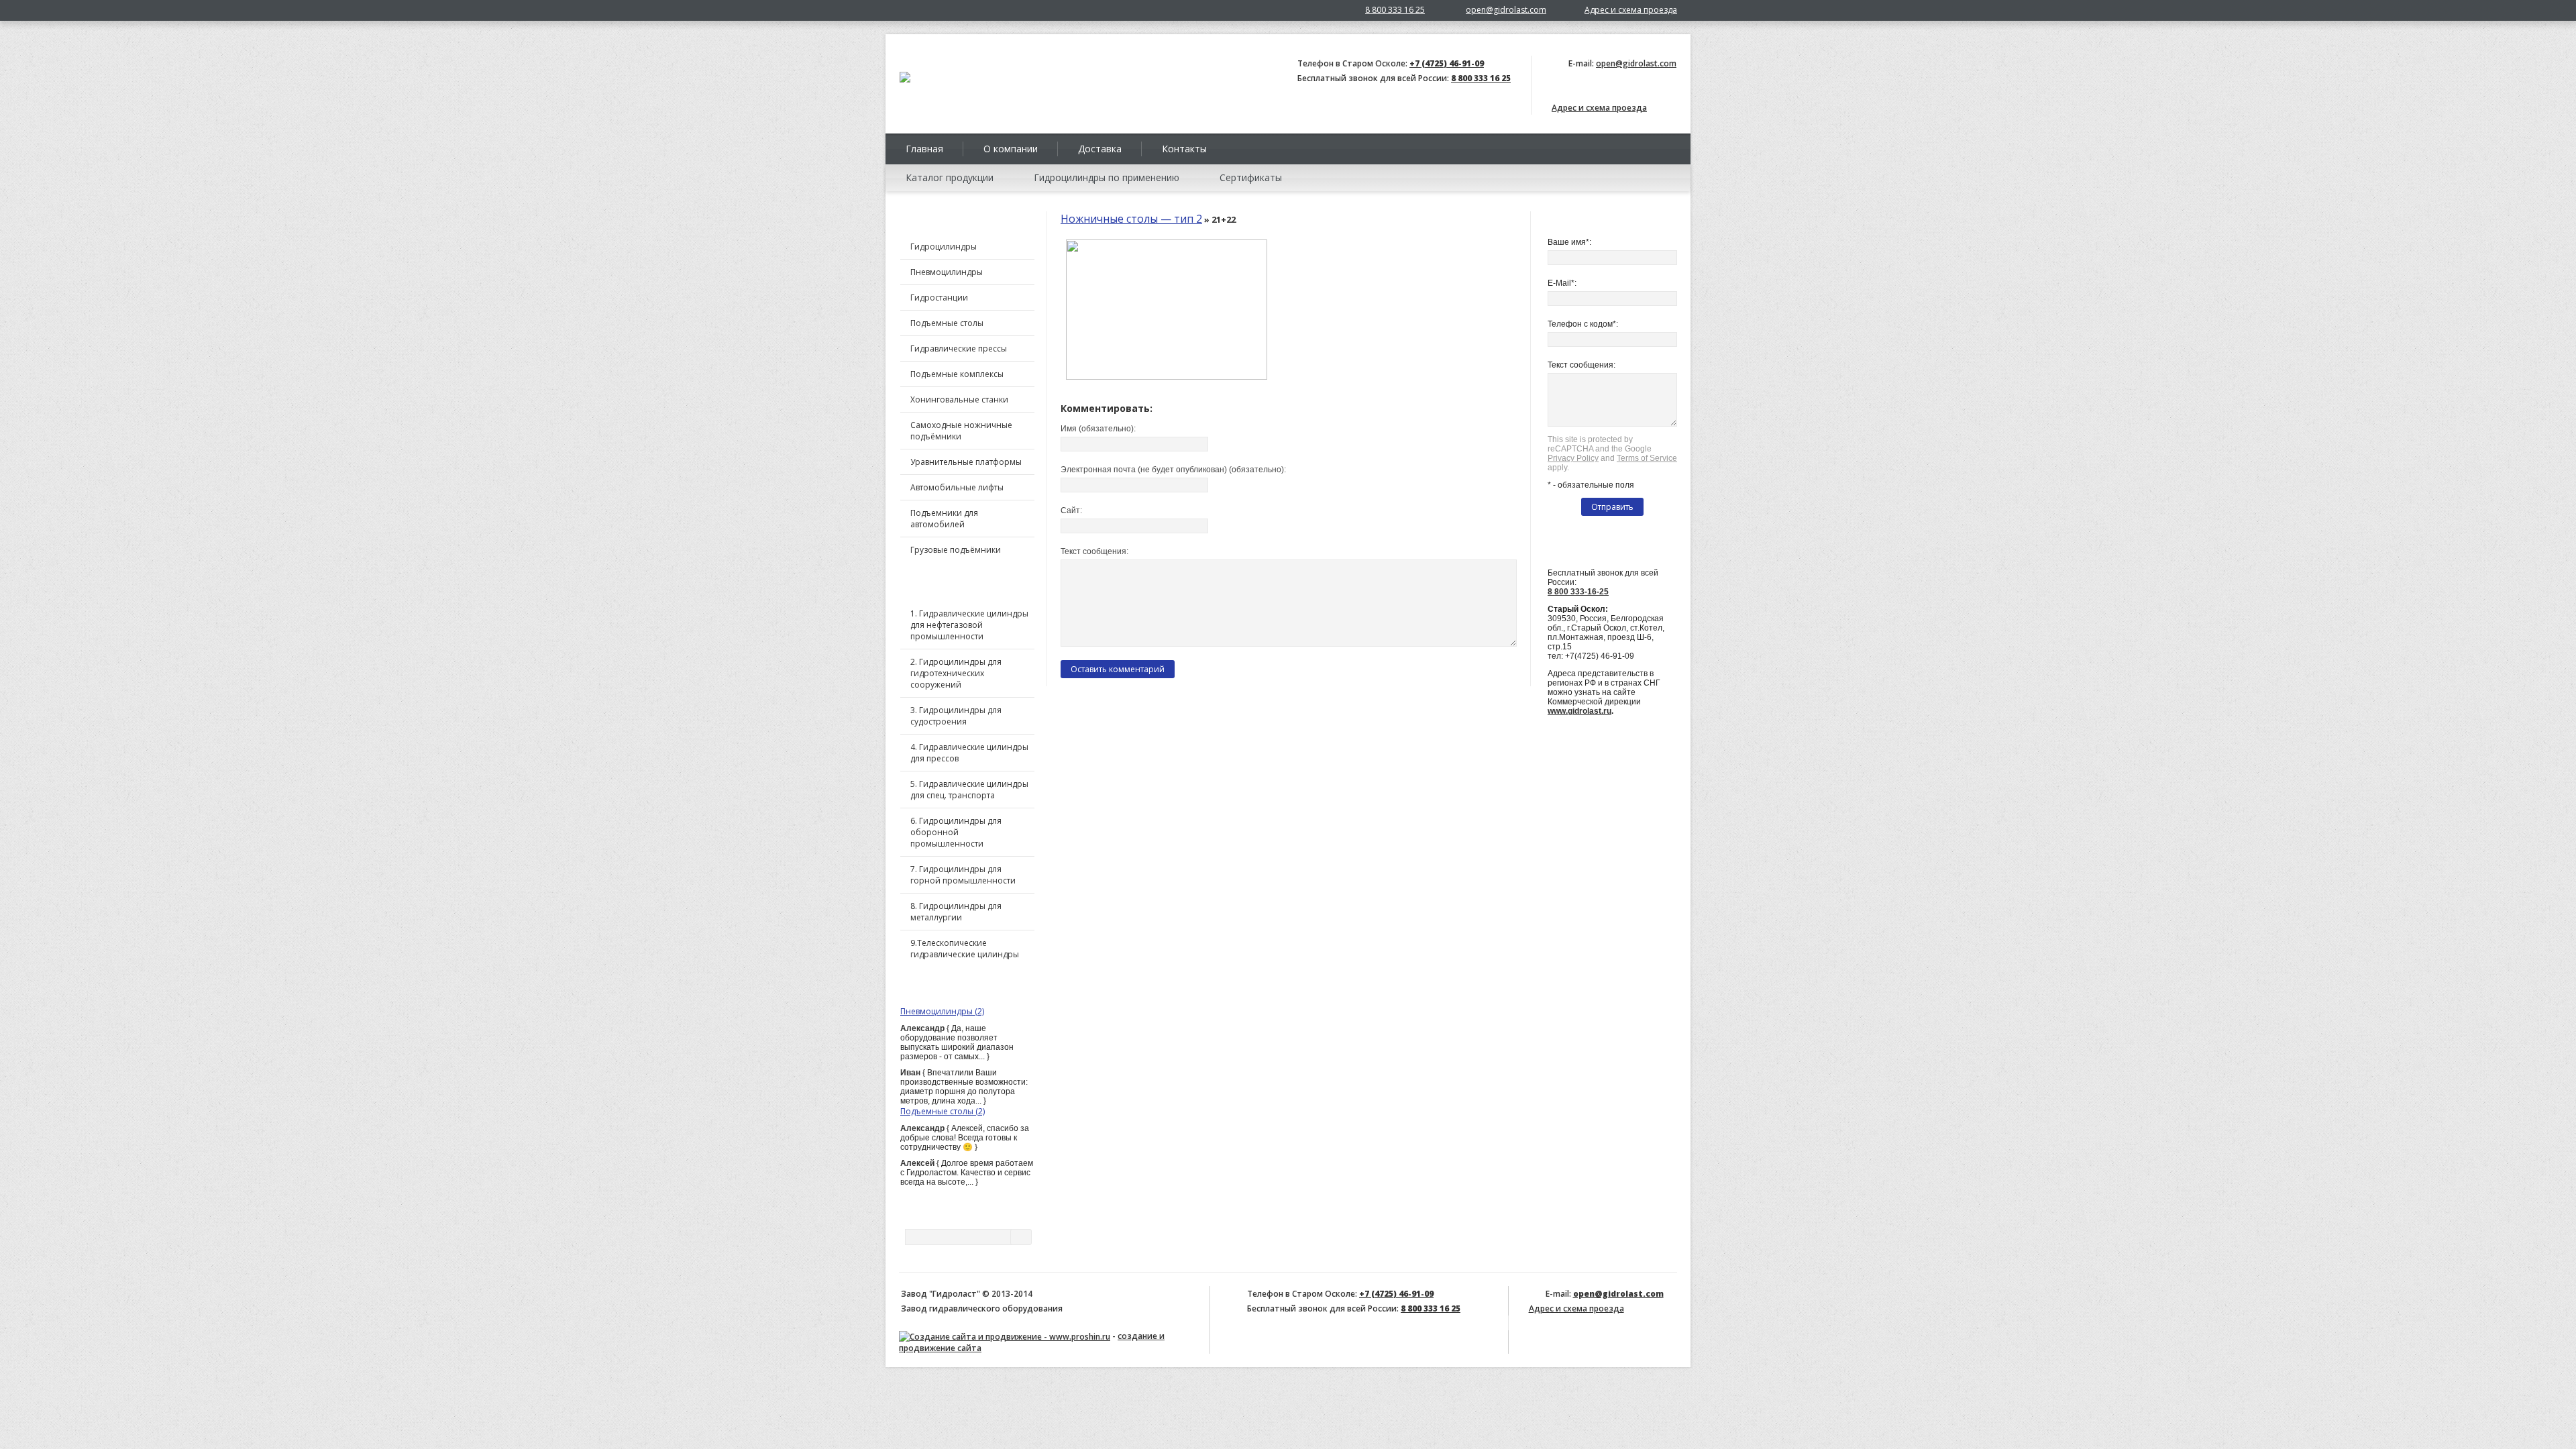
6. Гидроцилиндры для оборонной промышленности (956, 832)
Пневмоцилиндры (947, 272)
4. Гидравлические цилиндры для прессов (969, 753)
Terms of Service (1647, 458)
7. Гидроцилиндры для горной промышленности (963, 875)
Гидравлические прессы (959, 348)
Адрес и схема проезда (1631, 10)
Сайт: (1071, 511)
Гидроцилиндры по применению (1107, 177)
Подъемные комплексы (957, 374)
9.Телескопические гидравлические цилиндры (965, 949)
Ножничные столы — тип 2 (1131, 219)
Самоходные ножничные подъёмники (961, 431)
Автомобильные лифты (957, 487)
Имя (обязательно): (1098, 429)
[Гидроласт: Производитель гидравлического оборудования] (905, 80)
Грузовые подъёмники (956, 550)
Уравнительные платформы (966, 462)
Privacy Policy (1573, 458)
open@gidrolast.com (1506, 10)
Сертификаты (1251, 177)
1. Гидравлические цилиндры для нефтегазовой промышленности (969, 625)
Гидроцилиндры (944, 247)
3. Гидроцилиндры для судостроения (956, 716)
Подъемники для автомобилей (944, 519)
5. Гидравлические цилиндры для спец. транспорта (969, 790)
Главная (924, 149)
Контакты (1184, 149)
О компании (1011, 149)
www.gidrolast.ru (1579, 711)
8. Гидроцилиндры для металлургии (956, 912)
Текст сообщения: (1094, 551)
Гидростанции (939, 298)
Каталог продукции (950, 177)
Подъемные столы (947, 323)
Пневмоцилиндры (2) (942, 1011)
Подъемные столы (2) (943, 1111)
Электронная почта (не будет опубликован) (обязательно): (1173, 470)
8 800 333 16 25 (1395, 10)
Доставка (1100, 149)
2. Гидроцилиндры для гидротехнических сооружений (956, 673)
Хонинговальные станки (959, 399)
